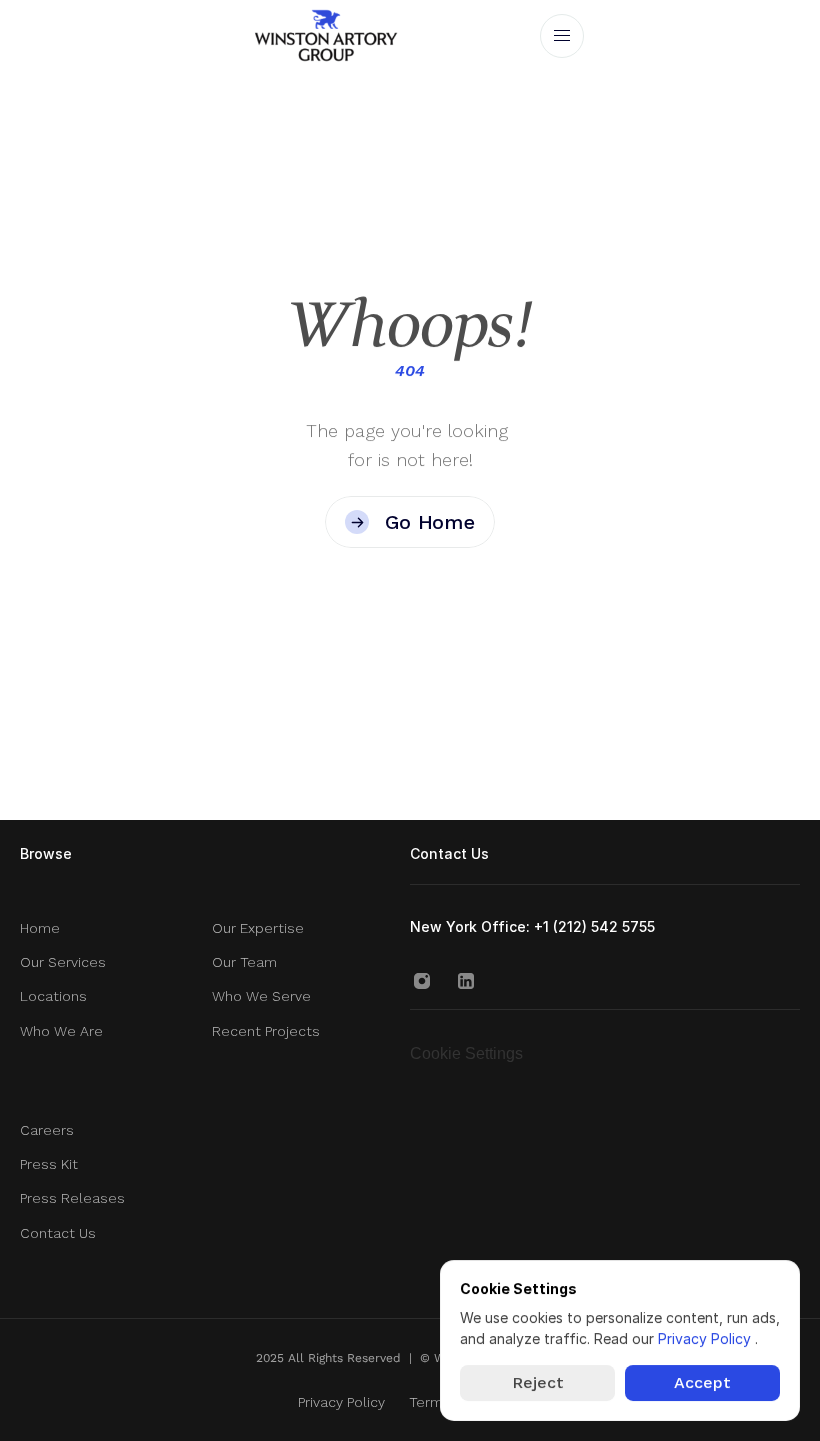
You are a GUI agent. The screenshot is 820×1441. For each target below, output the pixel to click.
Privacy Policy (706, 1338)
